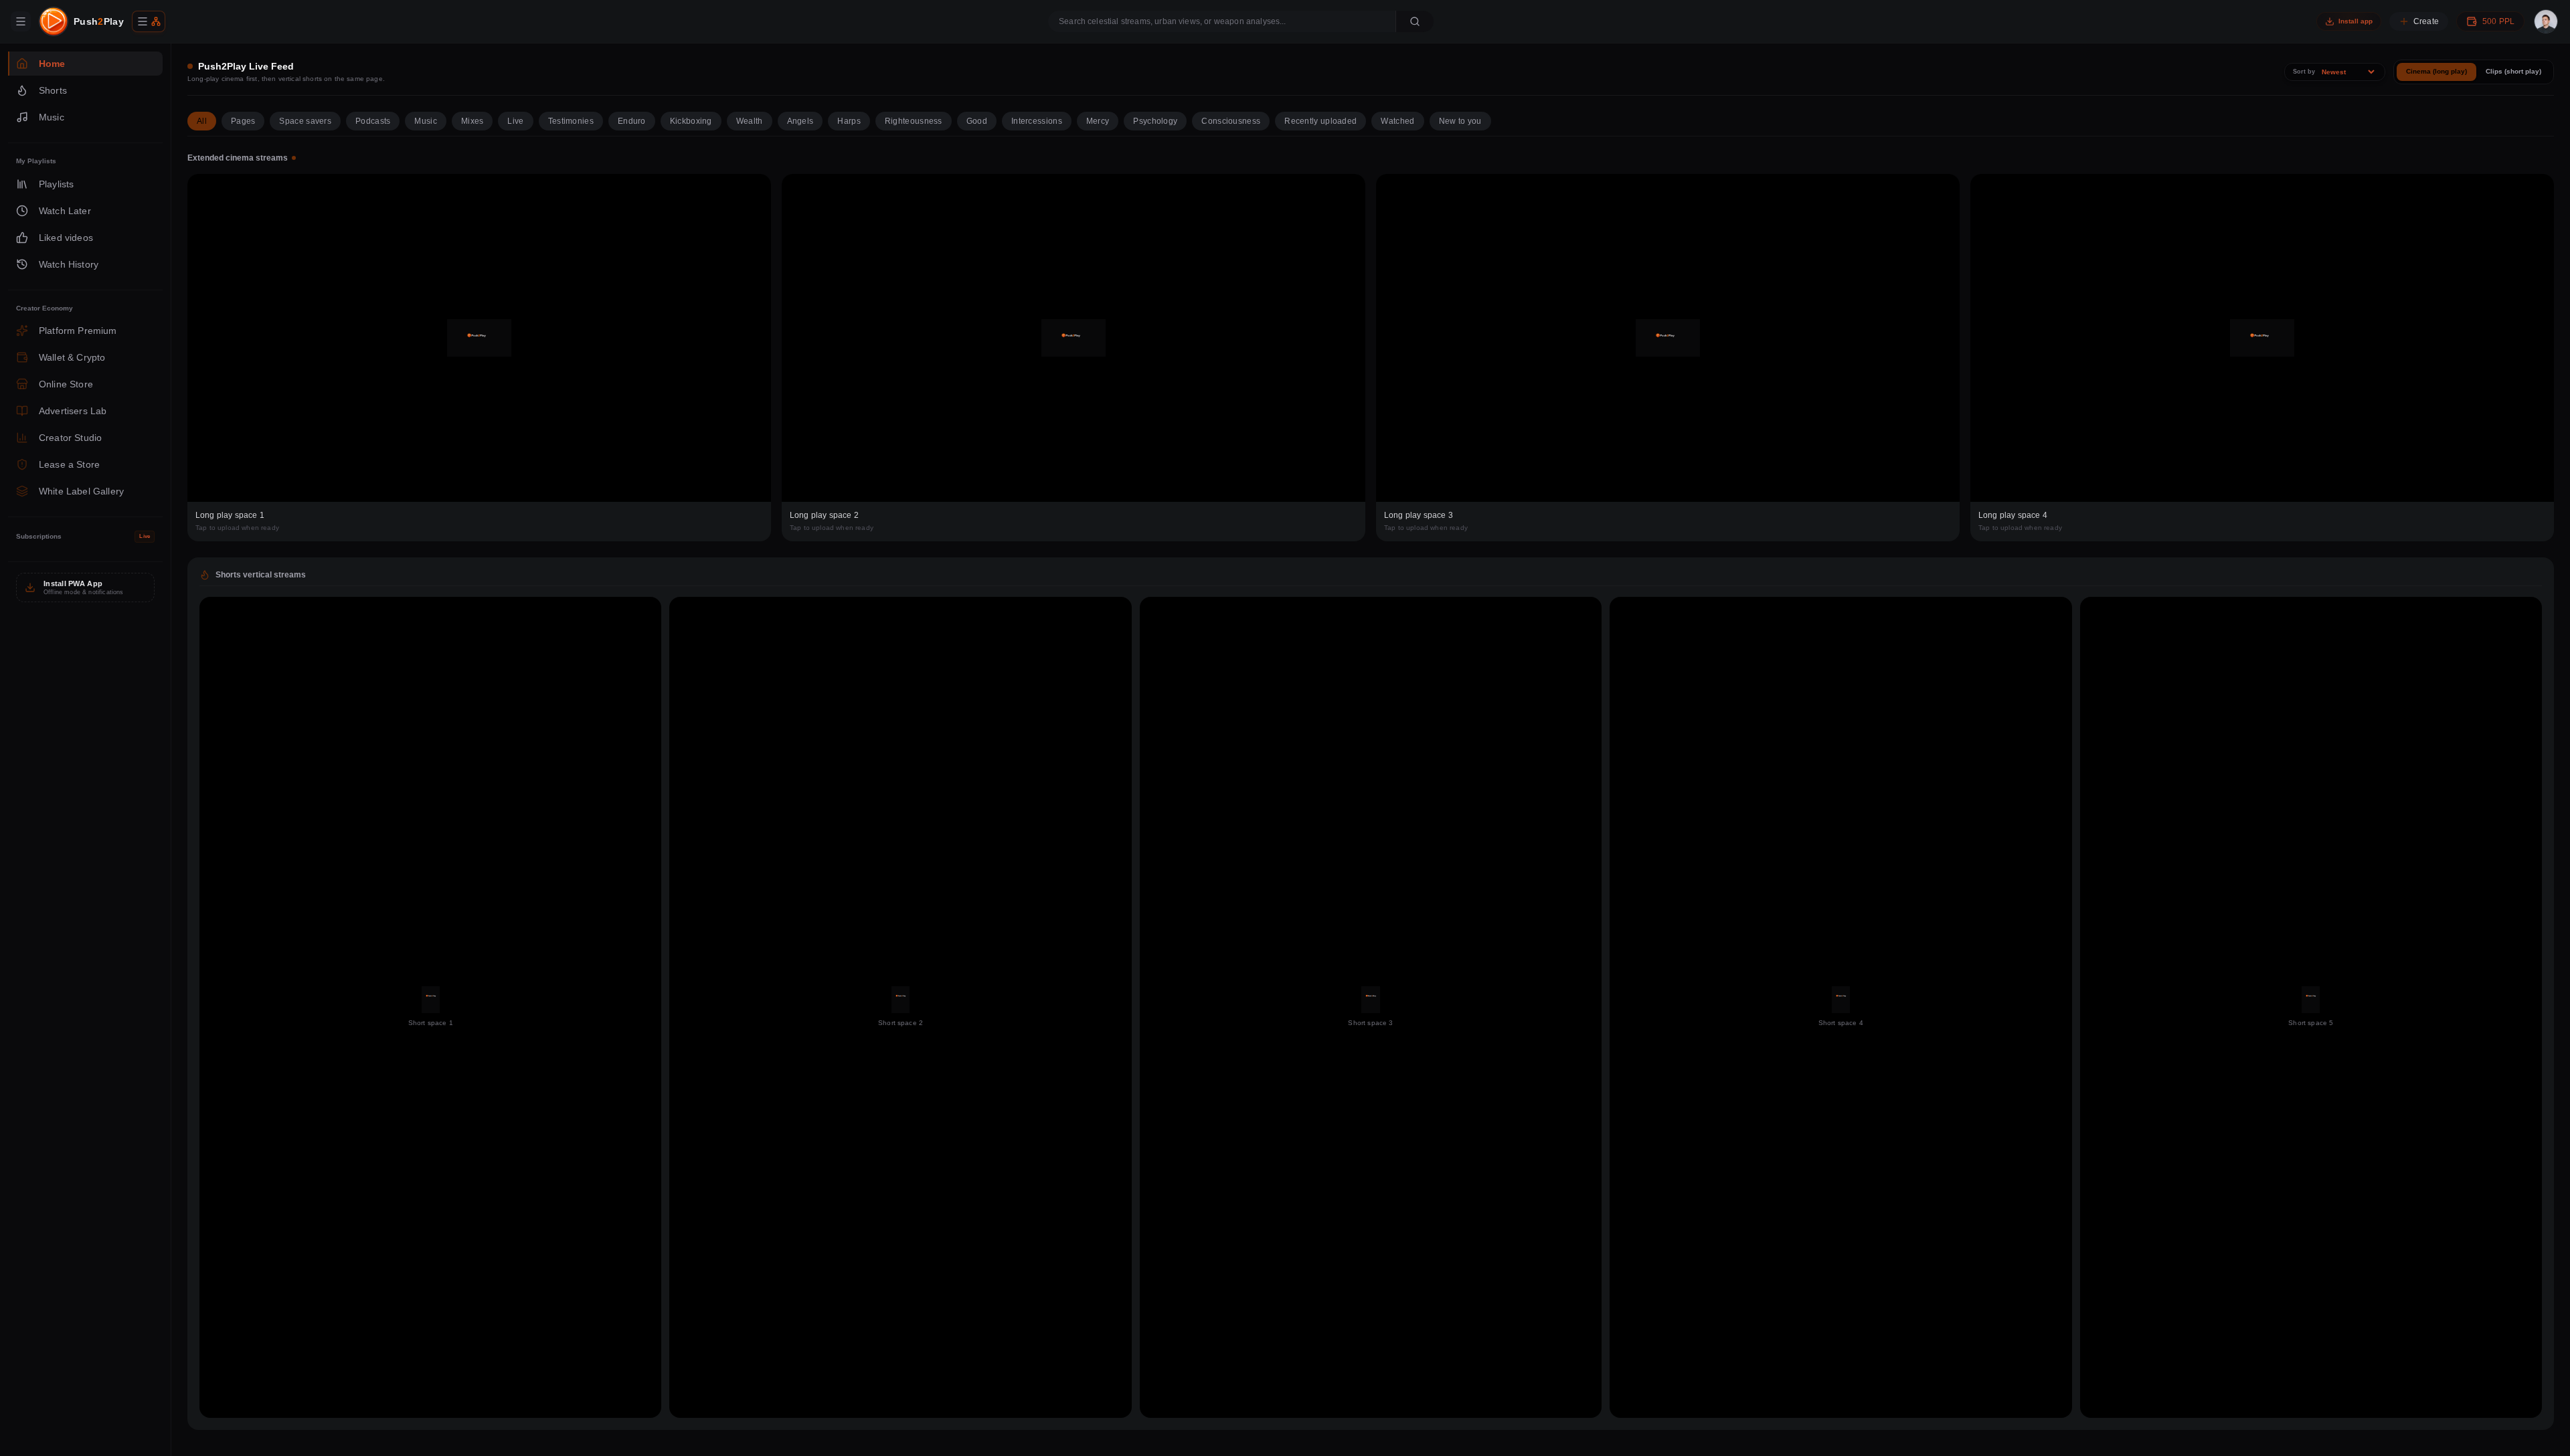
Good (977, 121)
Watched (1397, 121)
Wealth (750, 121)
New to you (1460, 121)
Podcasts (373, 121)
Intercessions (1037, 121)
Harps (849, 121)
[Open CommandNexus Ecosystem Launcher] (149, 21)
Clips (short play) (2513, 71)
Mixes (473, 121)
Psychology (1155, 121)
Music (426, 121)
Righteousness (914, 121)
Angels (800, 121)
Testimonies (571, 121)
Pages (243, 121)
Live (515, 121)
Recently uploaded (1320, 121)
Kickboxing (691, 121)
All (202, 121)
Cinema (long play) (2436, 71)
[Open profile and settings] (2546, 21)
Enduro (632, 121)
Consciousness (1231, 121)
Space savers (305, 121)
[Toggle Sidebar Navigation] (21, 21)
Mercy (1098, 121)
